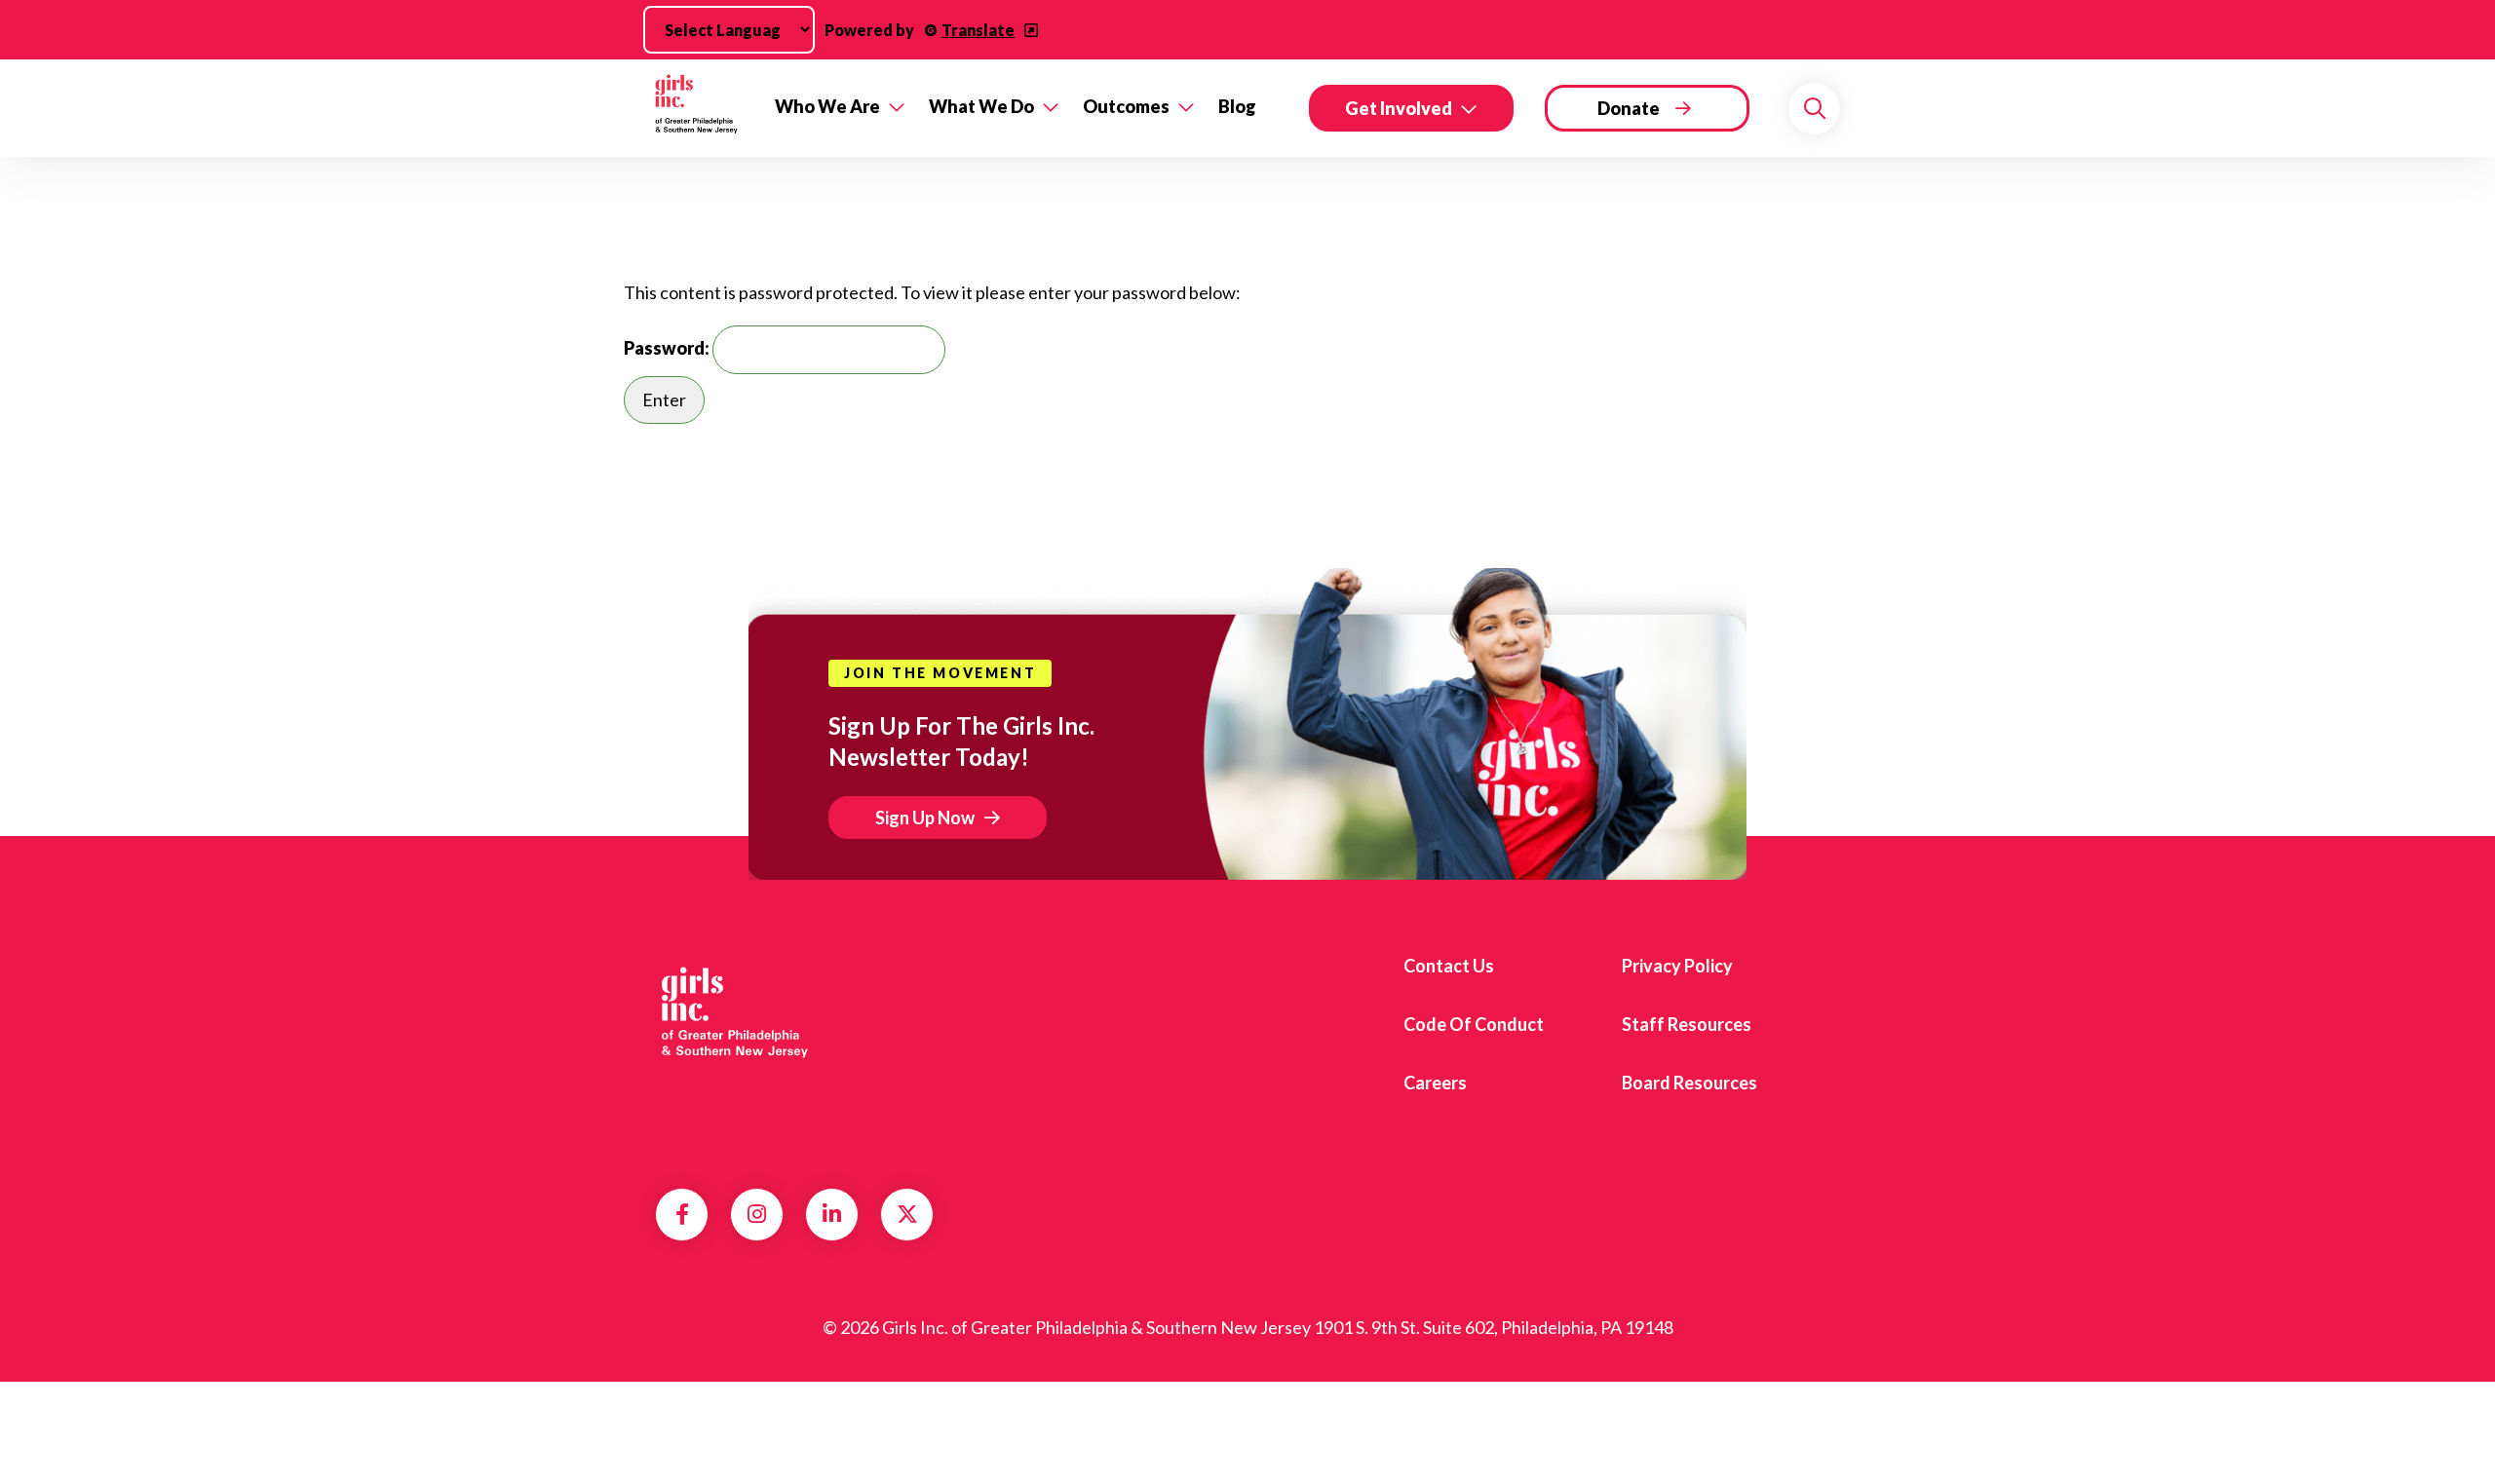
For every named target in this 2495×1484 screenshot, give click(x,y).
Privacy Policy (1677, 966)
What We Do (981, 106)
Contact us (1449, 966)
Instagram (757, 1214)
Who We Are (827, 106)
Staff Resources (1687, 1024)
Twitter (907, 1214)
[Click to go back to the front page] (701, 108)
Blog (1237, 106)
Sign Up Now (925, 818)
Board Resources (1689, 1083)
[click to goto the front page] (734, 1017)
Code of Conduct (1474, 1024)
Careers (1435, 1083)
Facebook (682, 1214)
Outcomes (1126, 106)
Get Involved (1399, 108)
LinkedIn (832, 1214)
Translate (978, 30)
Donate (1629, 108)
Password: (668, 348)
